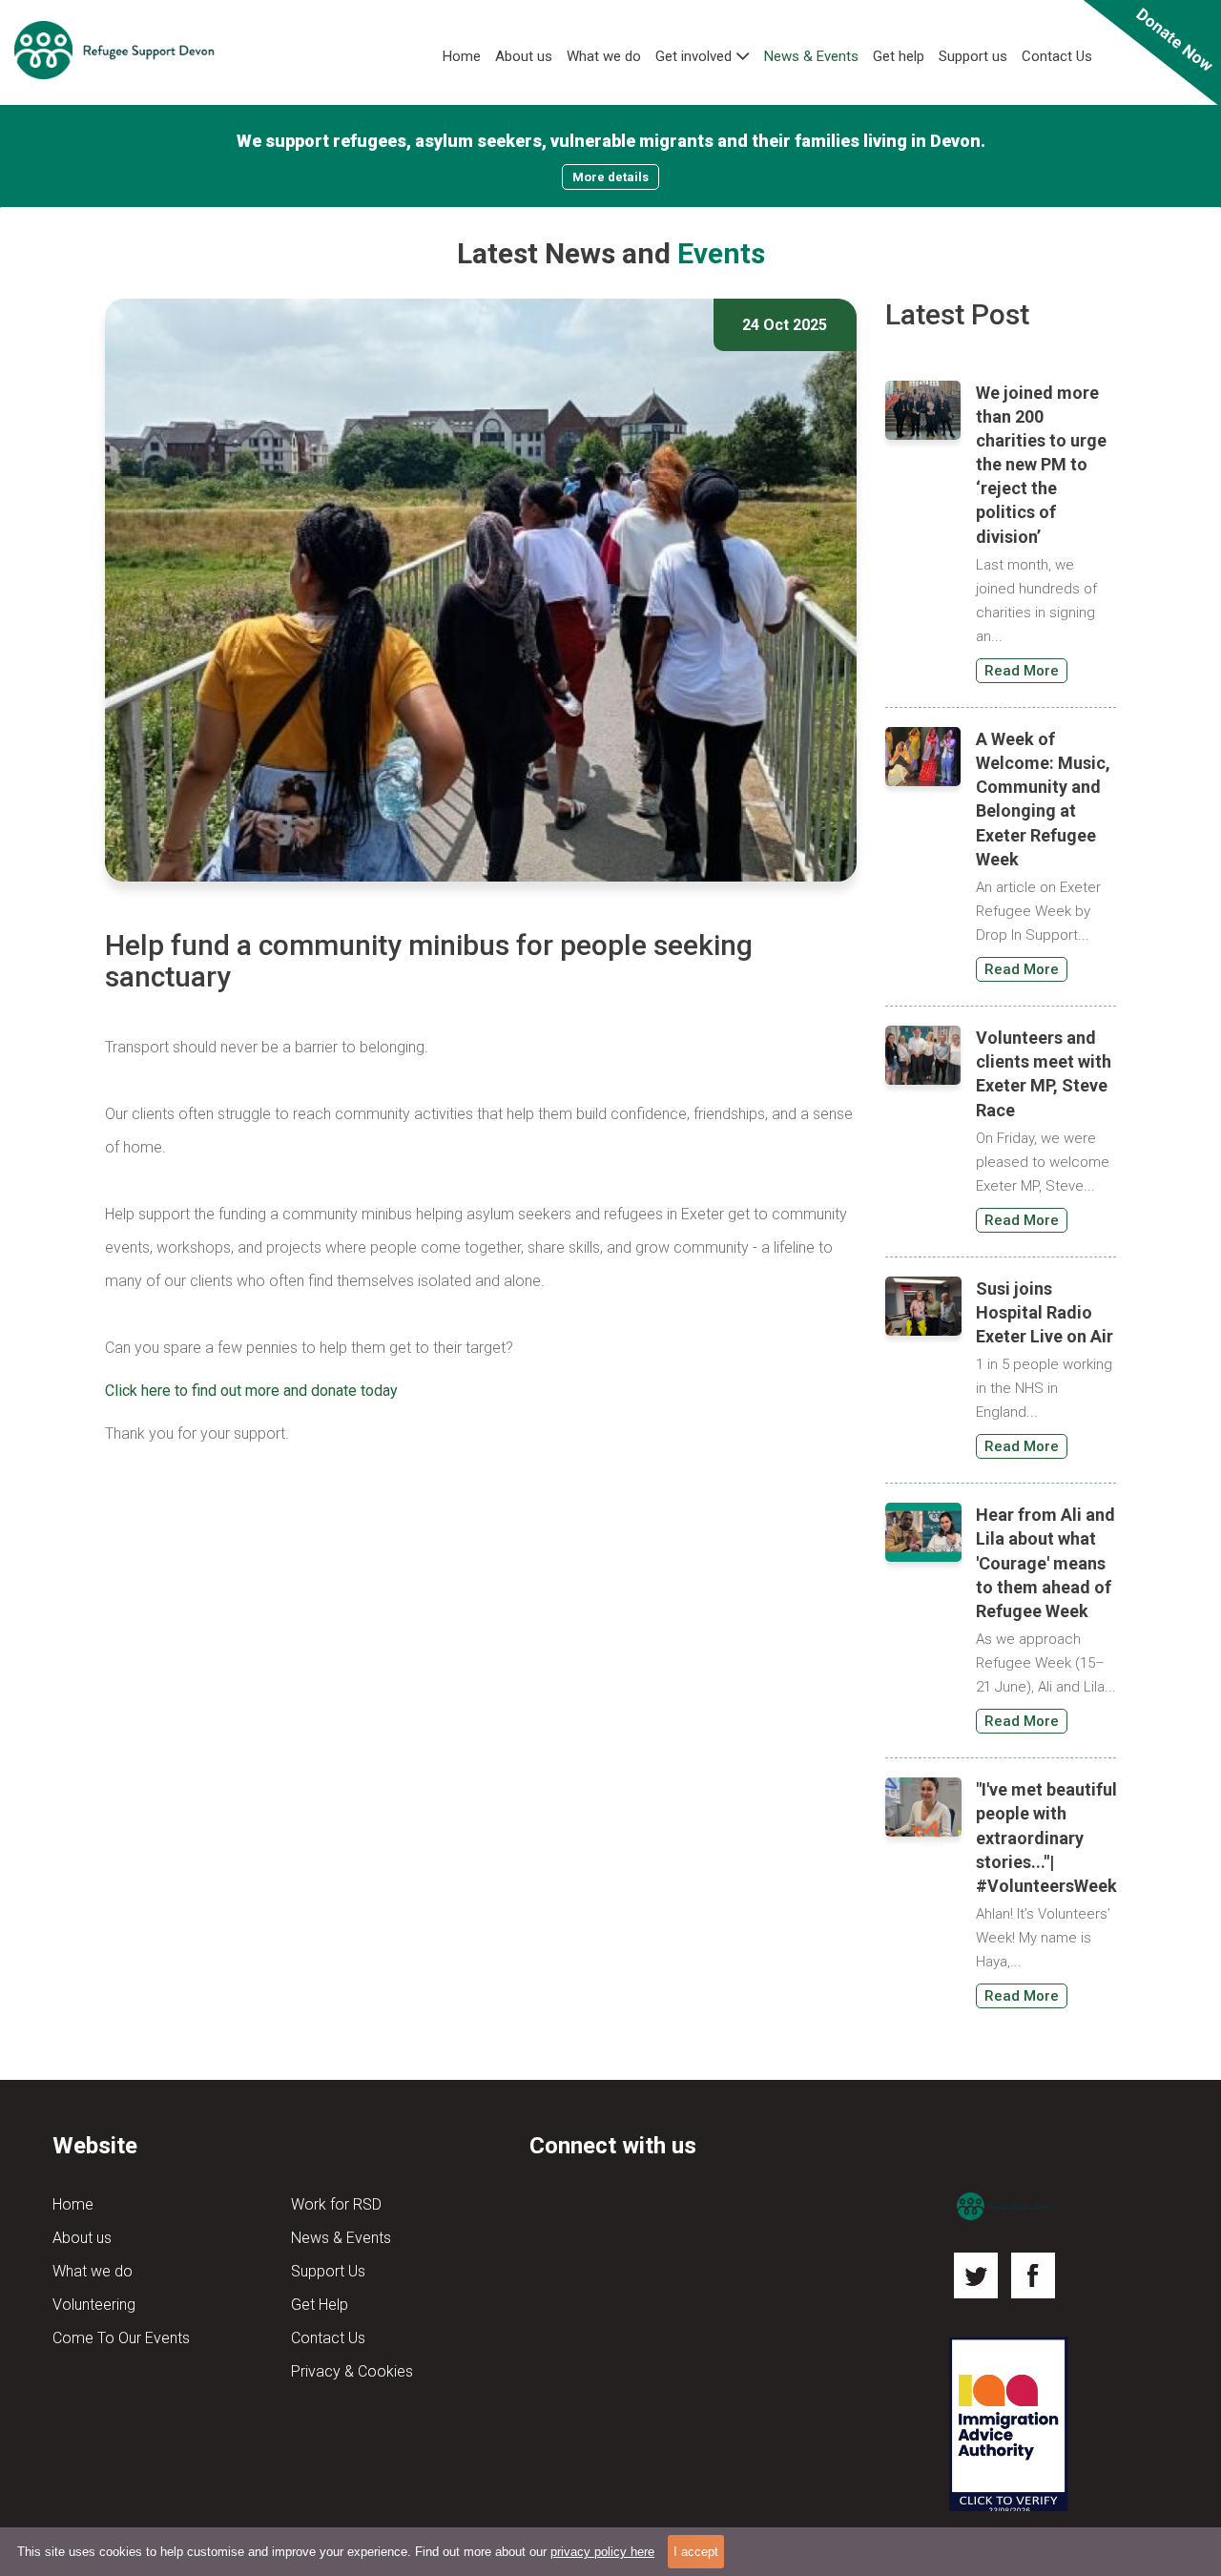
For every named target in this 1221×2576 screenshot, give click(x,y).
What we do (604, 56)
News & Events (811, 56)
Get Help (320, 2305)
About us (524, 56)
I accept (696, 2552)
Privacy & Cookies (352, 2371)
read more (1022, 671)
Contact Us (1057, 56)
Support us (973, 56)
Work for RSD (336, 2204)
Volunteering (94, 2305)
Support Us (328, 2271)
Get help (899, 56)
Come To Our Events (121, 2338)
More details (610, 177)
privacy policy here (602, 2552)
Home (462, 56)
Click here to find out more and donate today (251, 1391)
